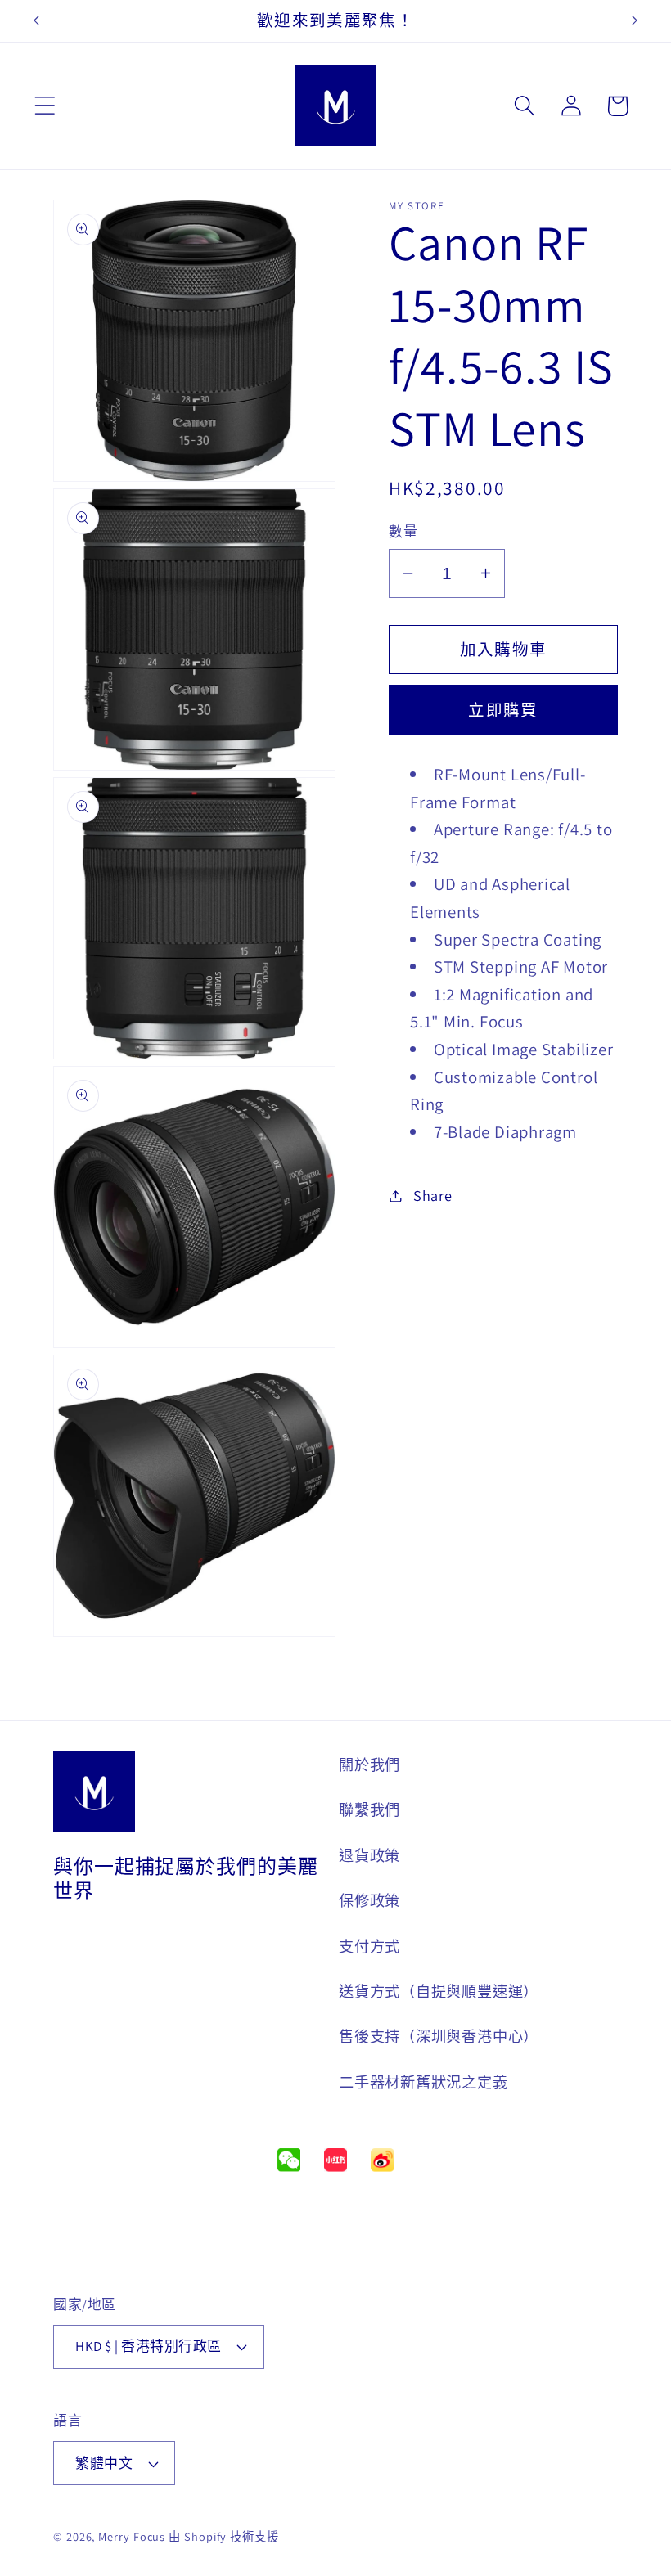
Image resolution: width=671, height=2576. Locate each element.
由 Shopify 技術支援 (224, 2536)
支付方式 (369, 1946)
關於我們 (369, 1765)
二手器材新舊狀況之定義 (423, 2082)
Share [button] (433, 1195)
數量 (403, 532)
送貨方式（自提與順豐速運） (439, 1991)
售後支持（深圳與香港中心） (439, 2036)
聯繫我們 (369, 1809)
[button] (45, 106)
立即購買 (503, 710)
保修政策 (369, 1900)
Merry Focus (132, 2536)
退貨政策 (369, 1855)
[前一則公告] (36, 20)
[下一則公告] (635, 20)
